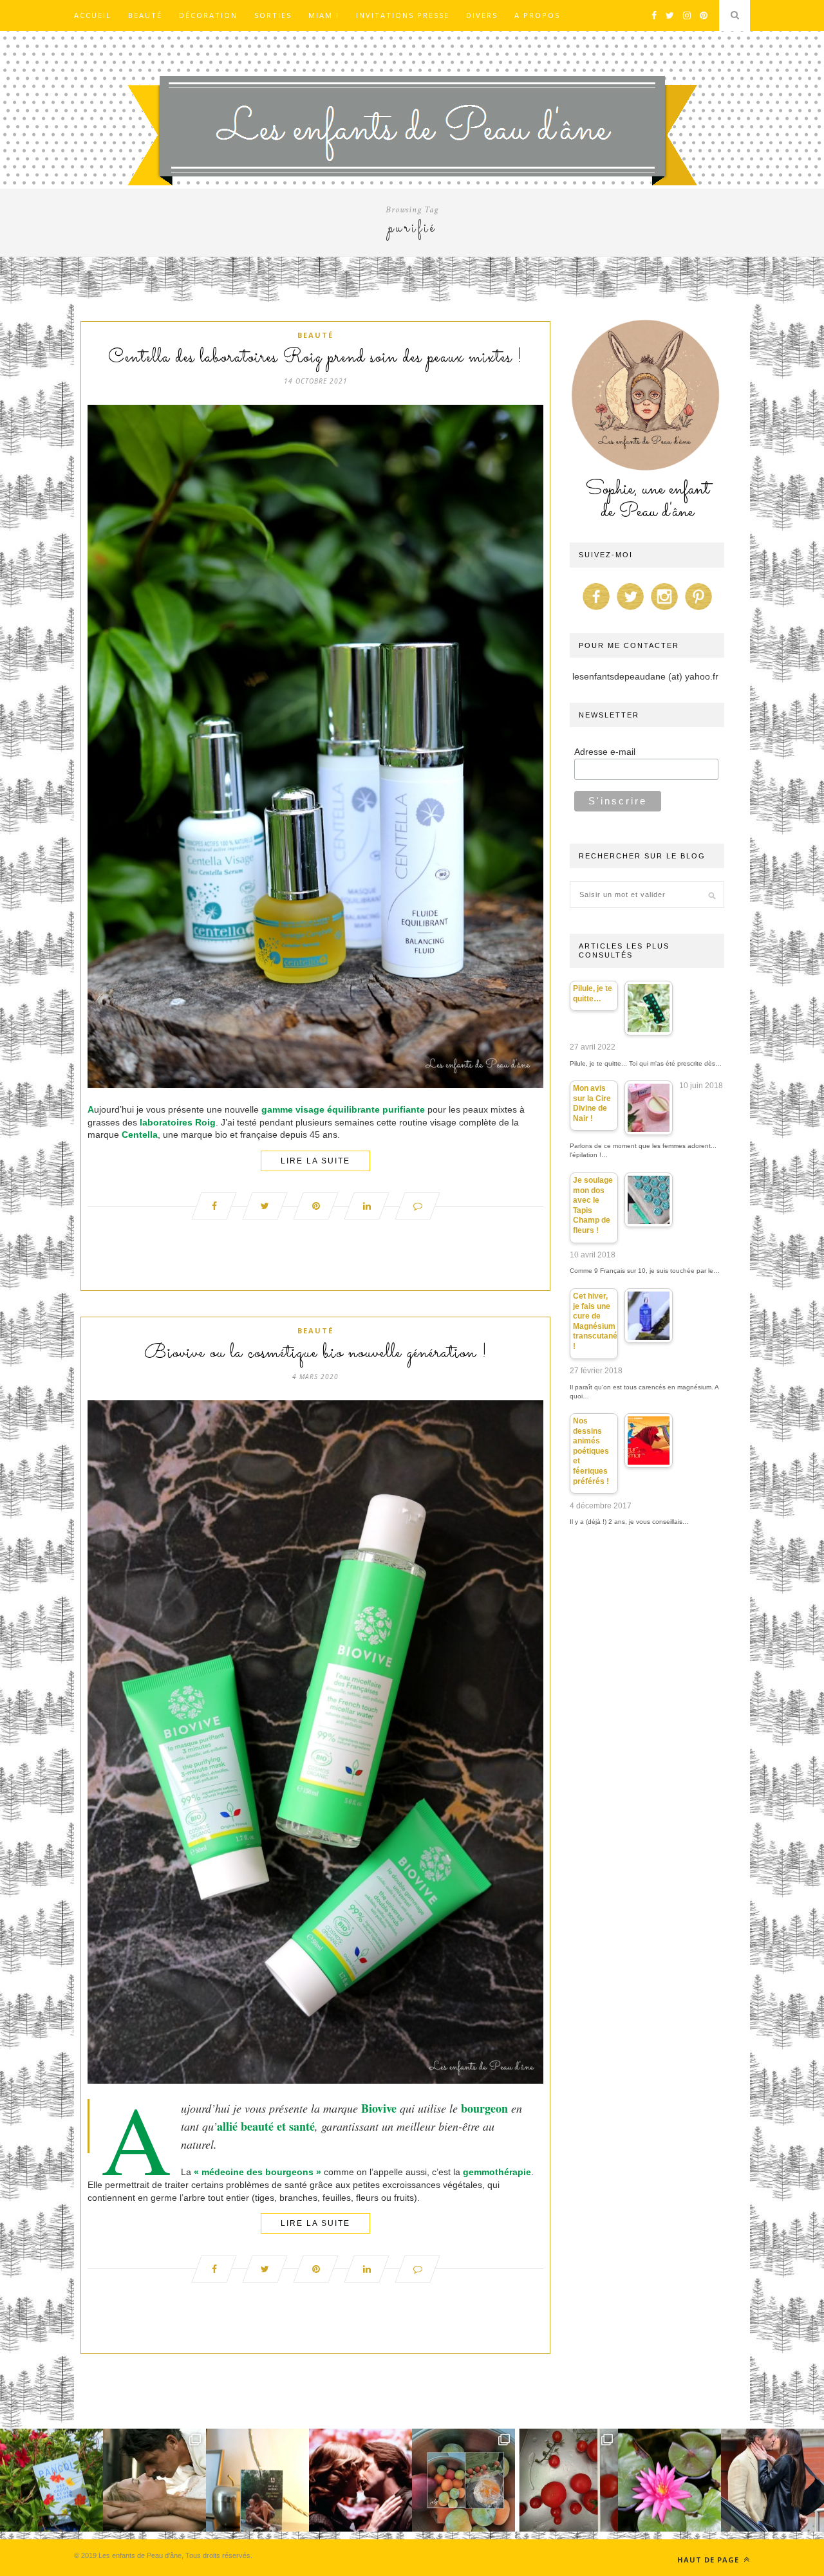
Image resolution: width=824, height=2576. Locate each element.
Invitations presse (403, 15)
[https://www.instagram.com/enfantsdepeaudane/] (664, 610)
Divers (482, 15)
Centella (140, 1135)
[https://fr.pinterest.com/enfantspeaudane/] (698, 610)
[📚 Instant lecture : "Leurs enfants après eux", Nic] (257, 2480)
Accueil (93, 15)
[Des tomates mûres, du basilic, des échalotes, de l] (566, 2480)
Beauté (145, 15)
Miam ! (324, 15)
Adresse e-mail (605, 752)
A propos (537, 15)
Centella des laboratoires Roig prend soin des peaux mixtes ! (315, 358)
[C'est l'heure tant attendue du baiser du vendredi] (154, 2480)
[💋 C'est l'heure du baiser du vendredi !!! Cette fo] (360, 2480)
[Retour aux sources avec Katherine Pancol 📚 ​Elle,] (51, 2480)
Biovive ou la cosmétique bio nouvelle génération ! (316, 1353)
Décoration (208, 15)
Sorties (273, 15)
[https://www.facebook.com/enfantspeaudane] (596, 610)
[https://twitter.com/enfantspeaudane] (630, 610)
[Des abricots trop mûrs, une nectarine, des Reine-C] (464, 2480)
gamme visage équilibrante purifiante (343, 1109)
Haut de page (709, 2560)
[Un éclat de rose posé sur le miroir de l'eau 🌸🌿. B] (669, 2480)
